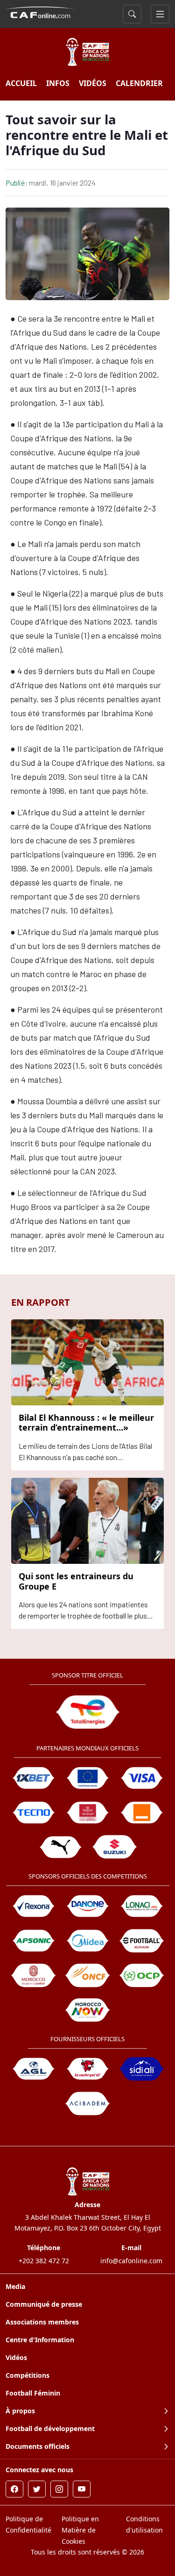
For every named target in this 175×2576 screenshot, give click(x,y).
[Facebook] (14, 2489)
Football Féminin (33, 2393)
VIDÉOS (93, 83)
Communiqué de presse (44, 2304)
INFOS (58, 83)
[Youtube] (82, 2489)
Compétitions (28, 2375)
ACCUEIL (21, 83)
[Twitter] (37, 2489)
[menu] (160, 14)
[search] (132, 14)
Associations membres (42, 2322)
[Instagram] (59, 2489)
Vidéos (16, 2357)
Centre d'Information (40, 2340)
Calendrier (139, 83)
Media (15, 2286)
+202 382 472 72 (44, 2261)
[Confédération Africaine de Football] (41, 12)
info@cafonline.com (131, 2261)
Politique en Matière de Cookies (80, 2530)
